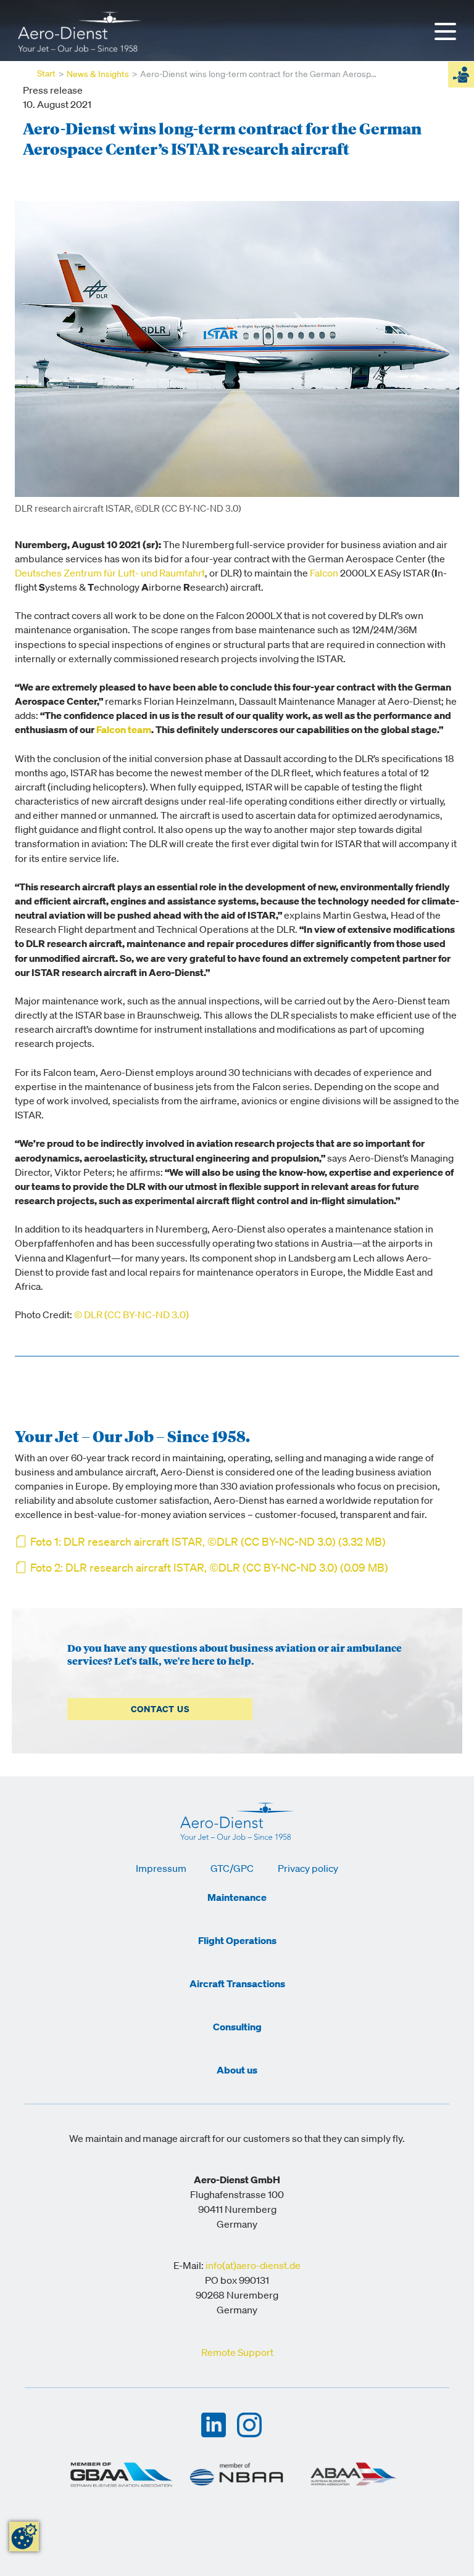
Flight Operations (237, 1942)
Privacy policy (308, 1869)
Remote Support (237, 2353)
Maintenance (237, 1898)
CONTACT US (160, 1710)
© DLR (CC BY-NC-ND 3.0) (131, 1315)
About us (237, 2071)
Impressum (161, 1869)
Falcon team (124, 730)
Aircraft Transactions (237, 1985)
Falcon (324, 574)
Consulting (237, 2028)
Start (46, 74)
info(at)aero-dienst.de (253, 2266)
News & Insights (98, 75)
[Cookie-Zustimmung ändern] (24, 2537)
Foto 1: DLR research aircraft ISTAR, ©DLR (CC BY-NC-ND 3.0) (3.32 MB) (208, 1543)
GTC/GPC (232, 1869)
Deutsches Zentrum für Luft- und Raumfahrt (110, 574)
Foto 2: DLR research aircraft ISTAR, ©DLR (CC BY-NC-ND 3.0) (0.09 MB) (209, 1569)
